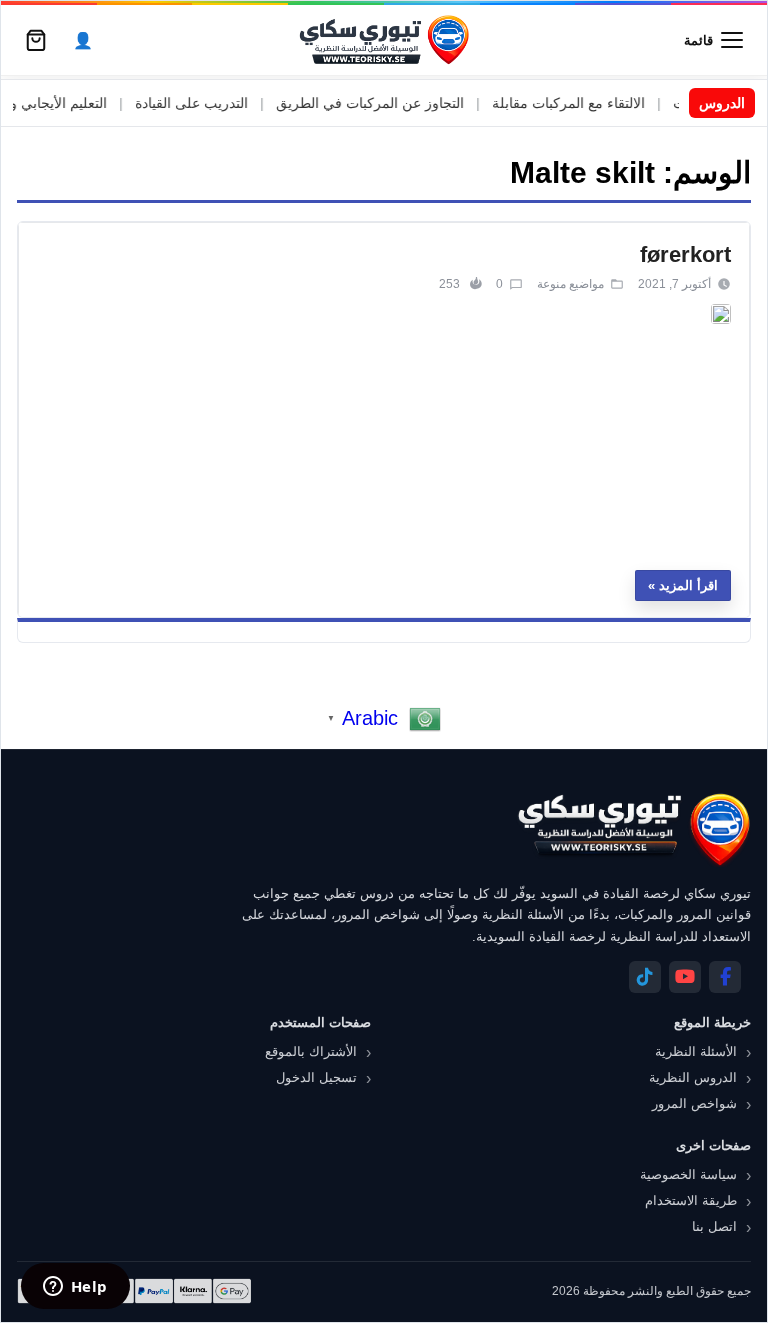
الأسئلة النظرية (696, 1051)
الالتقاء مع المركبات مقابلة (588, 103)
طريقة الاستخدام (691, 1200)
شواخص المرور (694, 1103)
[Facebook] (725, 977)
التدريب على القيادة (211, 103)
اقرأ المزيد (688, 585)
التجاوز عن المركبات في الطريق (390, 103)
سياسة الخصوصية (688, 1174)
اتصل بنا (714, 1226)
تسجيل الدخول (316, 1077)
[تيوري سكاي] (633, 829)
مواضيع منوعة (570, 284)
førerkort (685, 254)
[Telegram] (645, 977)
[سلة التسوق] (36, 40)
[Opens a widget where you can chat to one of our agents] (75, 1288)
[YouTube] (685, 977)
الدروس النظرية (693, 1077)
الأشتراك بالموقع (311, 1051)
